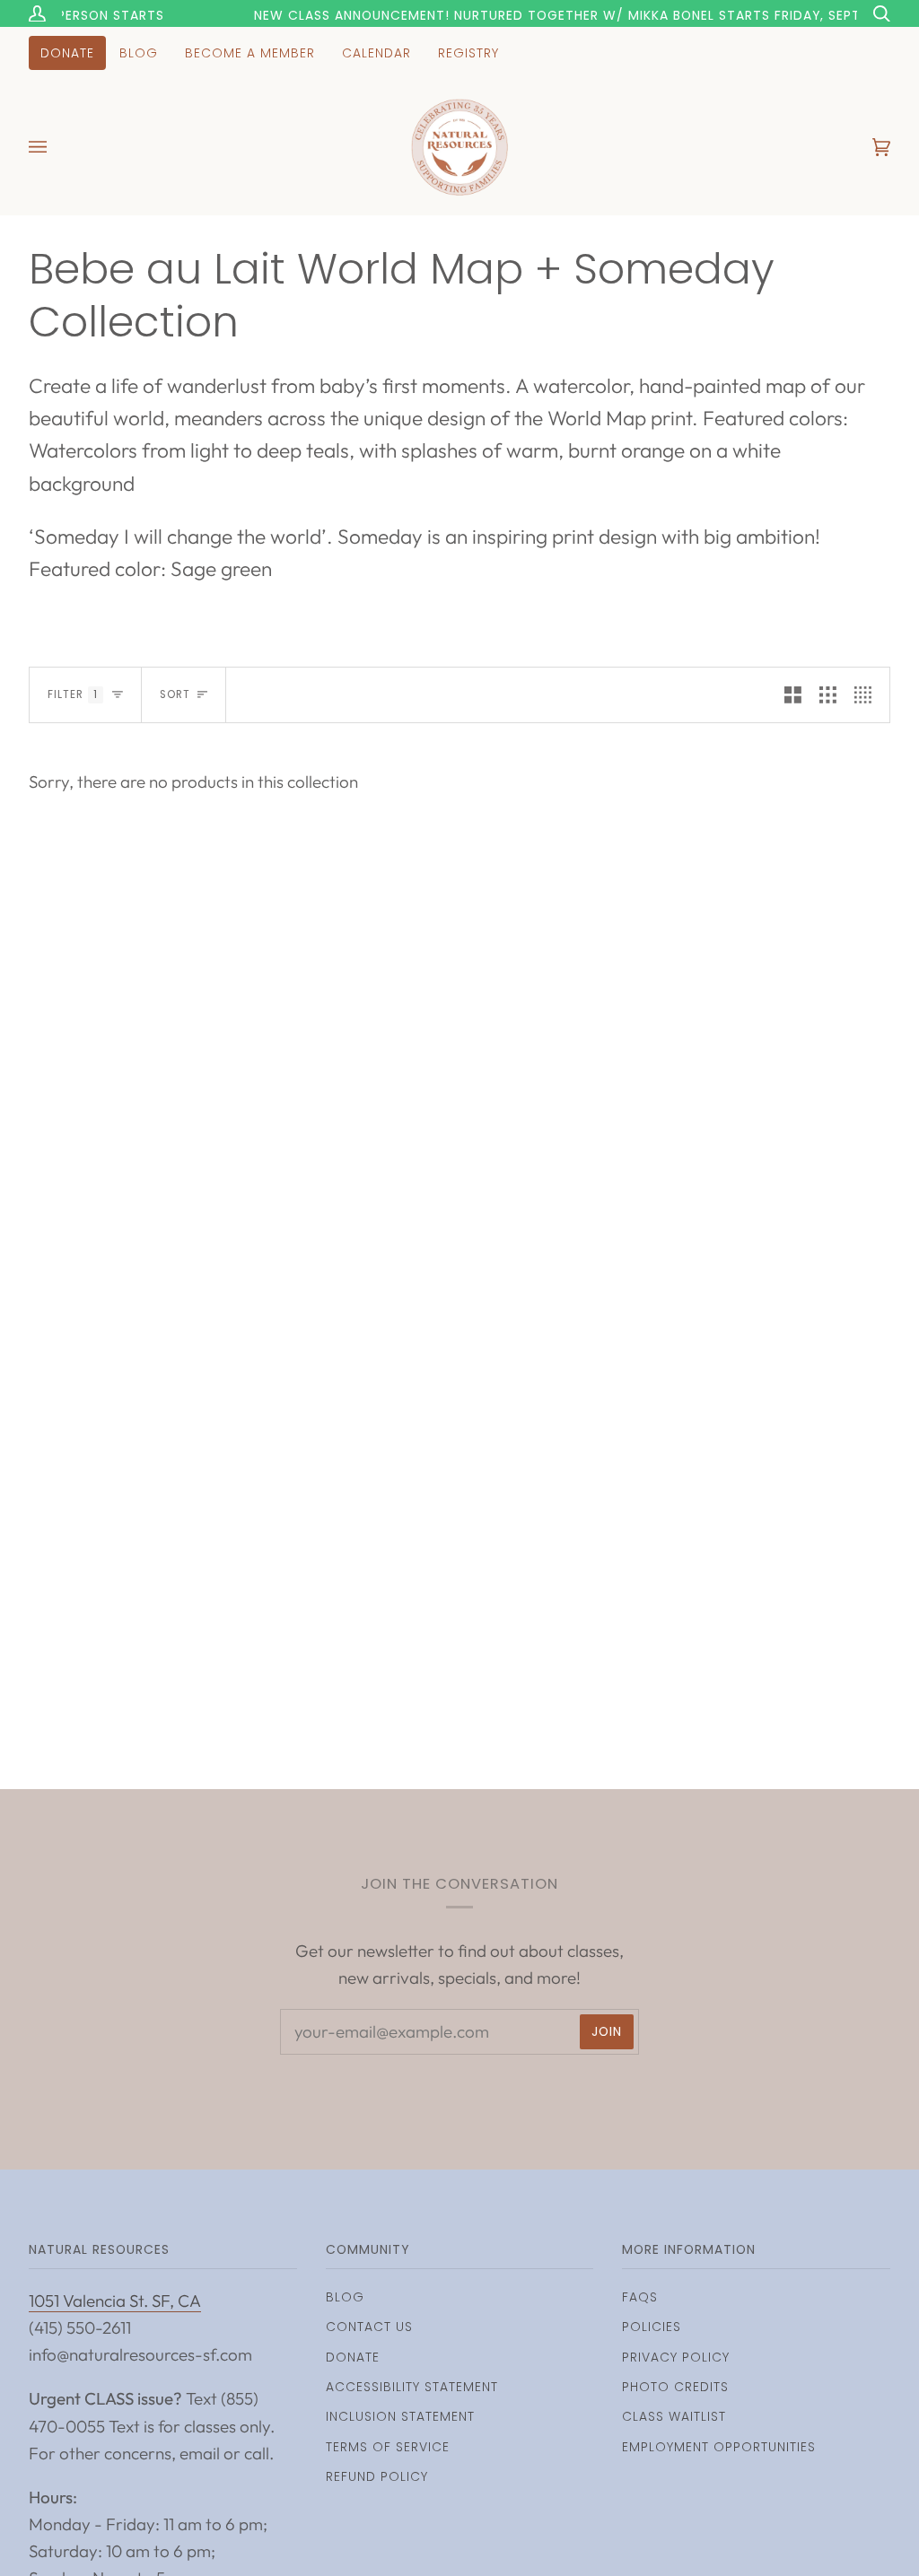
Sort (175, 694)
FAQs (640, 2297)
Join (607, 2031)
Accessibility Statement (412, 2387)
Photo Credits (675, 2387)
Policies (652, 2327)
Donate (353, 2357)
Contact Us (369, 2327)
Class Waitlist (674, 2416)
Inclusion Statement (400, 2416)
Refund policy (377, 2476)
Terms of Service (388, 2447)
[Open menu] (56, 147)
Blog (345, 2297)
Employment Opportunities (719, 2447)
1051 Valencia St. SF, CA (115, 2301)
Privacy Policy (676, 2357)
